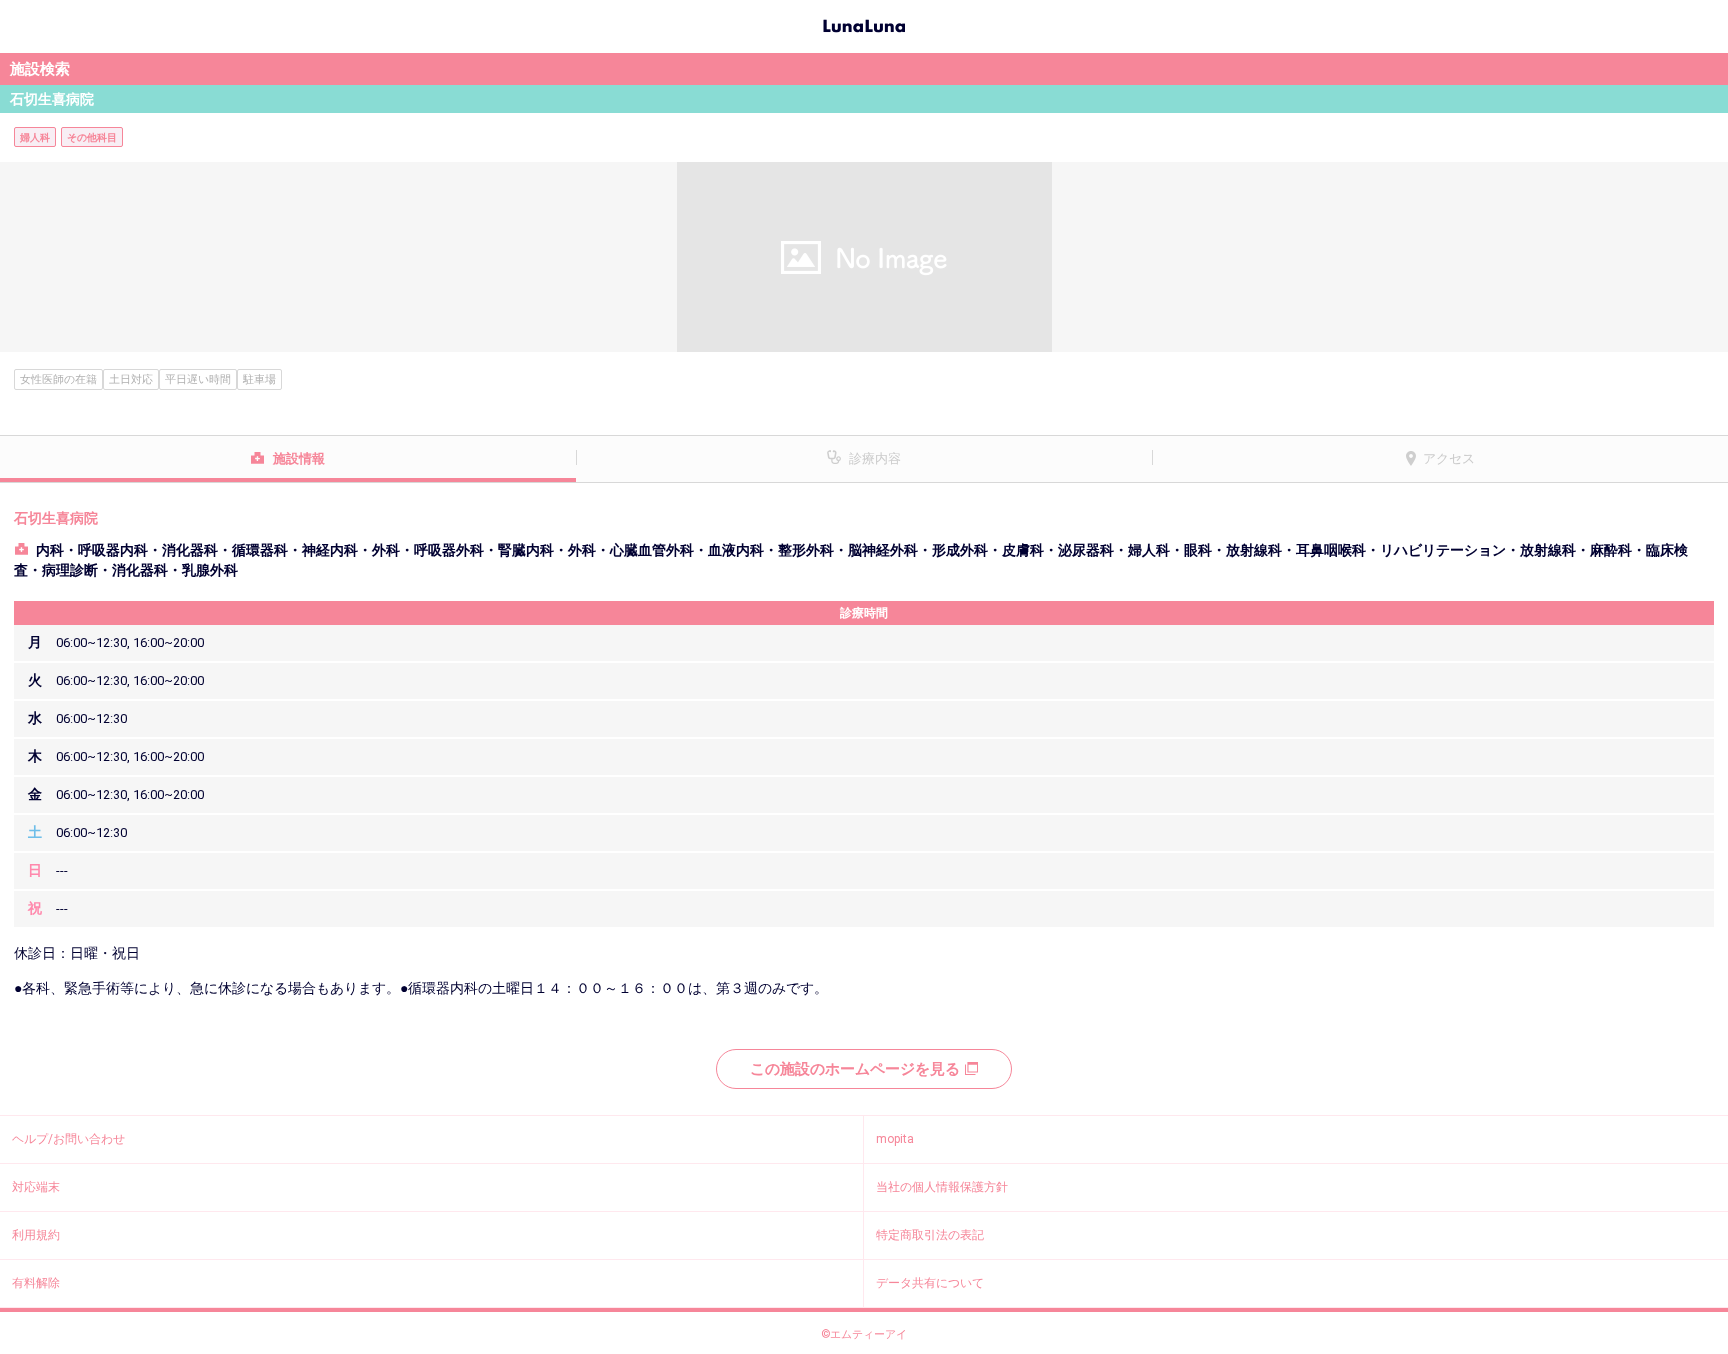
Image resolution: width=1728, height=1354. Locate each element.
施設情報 (299, 458)
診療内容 (875, 458)
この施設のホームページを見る (855, 1069)
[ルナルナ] (864, 24)
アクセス (1449, 458)
